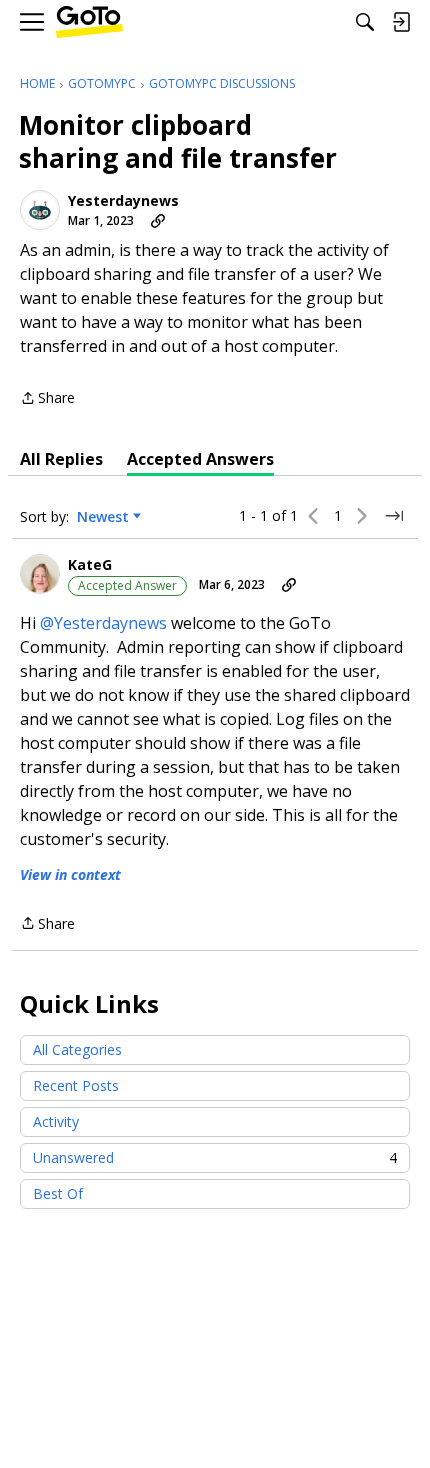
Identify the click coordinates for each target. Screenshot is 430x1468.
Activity (56, 1121)
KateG (90, 565)
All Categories (77, 1049)
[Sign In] (401, 22)
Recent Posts (76, 1085)
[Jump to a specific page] (394, 516)
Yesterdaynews (123, 201)
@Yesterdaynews (103, 623)
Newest (103, 517)
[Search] (365, 22)
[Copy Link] (158, 221)
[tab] (61, 459)
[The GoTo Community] (89, 22)
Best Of (58, 1193)
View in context (70, 874)
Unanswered (215, 1157)
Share (47, 399)
